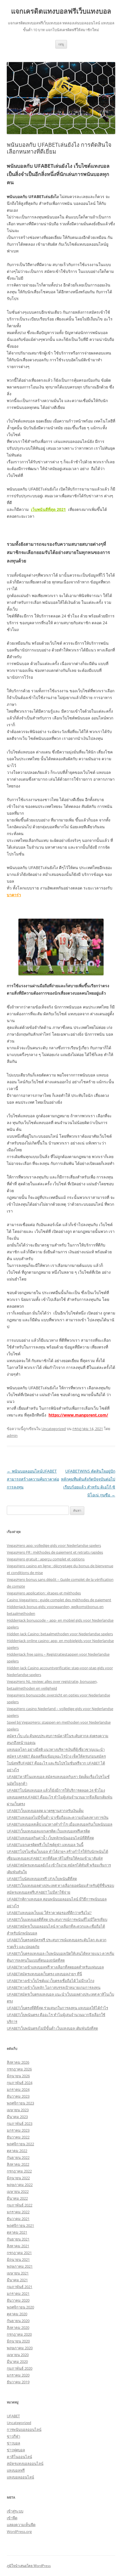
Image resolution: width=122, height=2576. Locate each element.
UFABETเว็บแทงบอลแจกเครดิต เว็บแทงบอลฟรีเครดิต (48, 1831)
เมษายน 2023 (18, 2110)
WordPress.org (19, 2532)
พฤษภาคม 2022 (20, 2185)
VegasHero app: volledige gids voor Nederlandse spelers (54, 1545)
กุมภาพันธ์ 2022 (20, 2205)
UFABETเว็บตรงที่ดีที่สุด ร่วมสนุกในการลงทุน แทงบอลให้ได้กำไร (57, 2008)
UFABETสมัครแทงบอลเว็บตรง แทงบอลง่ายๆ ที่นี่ (44, 1974)
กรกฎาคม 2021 (19, 2253)
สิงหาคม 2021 (18, 2246)
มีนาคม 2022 (17, 2198)
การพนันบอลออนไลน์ (24, 2430)
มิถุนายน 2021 (18, 2259)
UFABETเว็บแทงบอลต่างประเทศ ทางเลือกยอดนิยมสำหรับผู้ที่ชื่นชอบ (60, 1885)
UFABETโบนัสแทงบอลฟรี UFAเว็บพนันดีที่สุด (42, 1879)
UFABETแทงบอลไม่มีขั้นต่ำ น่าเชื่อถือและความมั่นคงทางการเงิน (58, 1817)
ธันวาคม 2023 (18, 2096)
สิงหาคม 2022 (18, 2164)
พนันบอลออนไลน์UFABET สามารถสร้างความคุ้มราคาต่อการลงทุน (33, 1479)
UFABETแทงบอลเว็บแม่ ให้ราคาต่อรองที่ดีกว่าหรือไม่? (49, 1913)
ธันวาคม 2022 (18, 2137)
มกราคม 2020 (18, 2375)
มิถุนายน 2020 (18, 2341)
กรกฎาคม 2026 (19, 2069)
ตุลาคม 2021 (17, 2232)
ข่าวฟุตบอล (16, 2450)
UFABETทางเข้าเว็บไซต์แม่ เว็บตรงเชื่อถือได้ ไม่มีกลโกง (51, 1981)
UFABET (13, 2416)
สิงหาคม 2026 (18, 2062)
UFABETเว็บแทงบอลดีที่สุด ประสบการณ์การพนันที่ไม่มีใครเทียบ (57, 1919)
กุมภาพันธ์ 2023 (20, 2123)
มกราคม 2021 (18, 2293)
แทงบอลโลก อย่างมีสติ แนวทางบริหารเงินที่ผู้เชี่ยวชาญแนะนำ (56, 1749)
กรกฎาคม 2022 (19, 2171)
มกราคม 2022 (18, 2212)
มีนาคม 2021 (17, 2280)
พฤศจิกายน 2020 (20, 2307)
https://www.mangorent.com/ (78, 1415)
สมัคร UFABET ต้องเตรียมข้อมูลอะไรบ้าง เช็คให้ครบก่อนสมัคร (56, 1756)
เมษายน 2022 (18, 2191)
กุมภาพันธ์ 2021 (20, 2287)
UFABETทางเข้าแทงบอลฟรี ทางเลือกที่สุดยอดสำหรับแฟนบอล (55, 1967)
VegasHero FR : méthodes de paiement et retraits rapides (55, 1552)
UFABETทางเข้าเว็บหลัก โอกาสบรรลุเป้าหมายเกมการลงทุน (54, 1987)
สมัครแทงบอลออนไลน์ (25, 2464)
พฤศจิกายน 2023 (20, 2103)
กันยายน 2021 (18, 2239)
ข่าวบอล (13, 2443)
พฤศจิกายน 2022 (20, 2144)
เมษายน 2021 (18, 2273)
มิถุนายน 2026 (18, 2076)
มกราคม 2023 (18, 2130)
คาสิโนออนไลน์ (19, 2457)
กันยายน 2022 (18, 2157)
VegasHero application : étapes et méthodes (44, 1593)
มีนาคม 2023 (17, 2117)
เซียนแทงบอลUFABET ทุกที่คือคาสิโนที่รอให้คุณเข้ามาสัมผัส (55, 1858)
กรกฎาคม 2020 (19, 2334)
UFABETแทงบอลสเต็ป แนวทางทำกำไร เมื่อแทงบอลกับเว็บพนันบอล (60, 1824)
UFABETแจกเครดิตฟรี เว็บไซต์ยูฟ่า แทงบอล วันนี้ (45, 1845)
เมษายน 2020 (18, 2355)
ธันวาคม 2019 (18, 2382)
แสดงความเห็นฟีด (21, 2525)
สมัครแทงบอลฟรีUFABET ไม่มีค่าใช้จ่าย (39, 1892)
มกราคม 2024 (18, 2089)
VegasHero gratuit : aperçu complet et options (46, 1559)
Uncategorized (54, 1429)
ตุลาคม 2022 (17, 2151)
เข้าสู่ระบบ (15, 2511)
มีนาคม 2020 (17, 2361)
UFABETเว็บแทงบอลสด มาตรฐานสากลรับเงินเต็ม (45, 1811)
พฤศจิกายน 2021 (20, 2225)
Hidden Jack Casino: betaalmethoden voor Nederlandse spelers (60, 1634)
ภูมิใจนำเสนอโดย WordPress (29, 2566)
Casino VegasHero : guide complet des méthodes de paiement (59, 1600)
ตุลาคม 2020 (17, 2314)
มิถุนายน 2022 (18, 2178)
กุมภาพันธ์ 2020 (20, 2368)
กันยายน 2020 (18, 2321)
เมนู (61, 44)
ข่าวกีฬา (13, 2436)
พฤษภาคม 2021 (20, 2266)
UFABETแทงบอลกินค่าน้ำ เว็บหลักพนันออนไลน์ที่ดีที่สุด (50, 1838)
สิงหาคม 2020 (18, 2327)
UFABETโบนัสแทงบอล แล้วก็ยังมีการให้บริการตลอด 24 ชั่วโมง (56, 1790)
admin (12, 1435)
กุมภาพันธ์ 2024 (20, 2083)
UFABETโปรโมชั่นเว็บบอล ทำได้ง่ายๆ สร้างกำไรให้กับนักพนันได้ (57, 1851)
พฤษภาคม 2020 (20, 2348)
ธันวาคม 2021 (18, 2219)
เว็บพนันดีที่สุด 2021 (48, 509)
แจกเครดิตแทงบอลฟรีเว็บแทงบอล (61, 11)
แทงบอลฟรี (16, 2470)
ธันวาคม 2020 (18, 2300)
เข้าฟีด (12, 2518)
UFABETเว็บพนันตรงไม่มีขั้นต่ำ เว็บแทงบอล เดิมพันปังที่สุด (52, 2028)
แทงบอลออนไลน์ (20, 2477)
